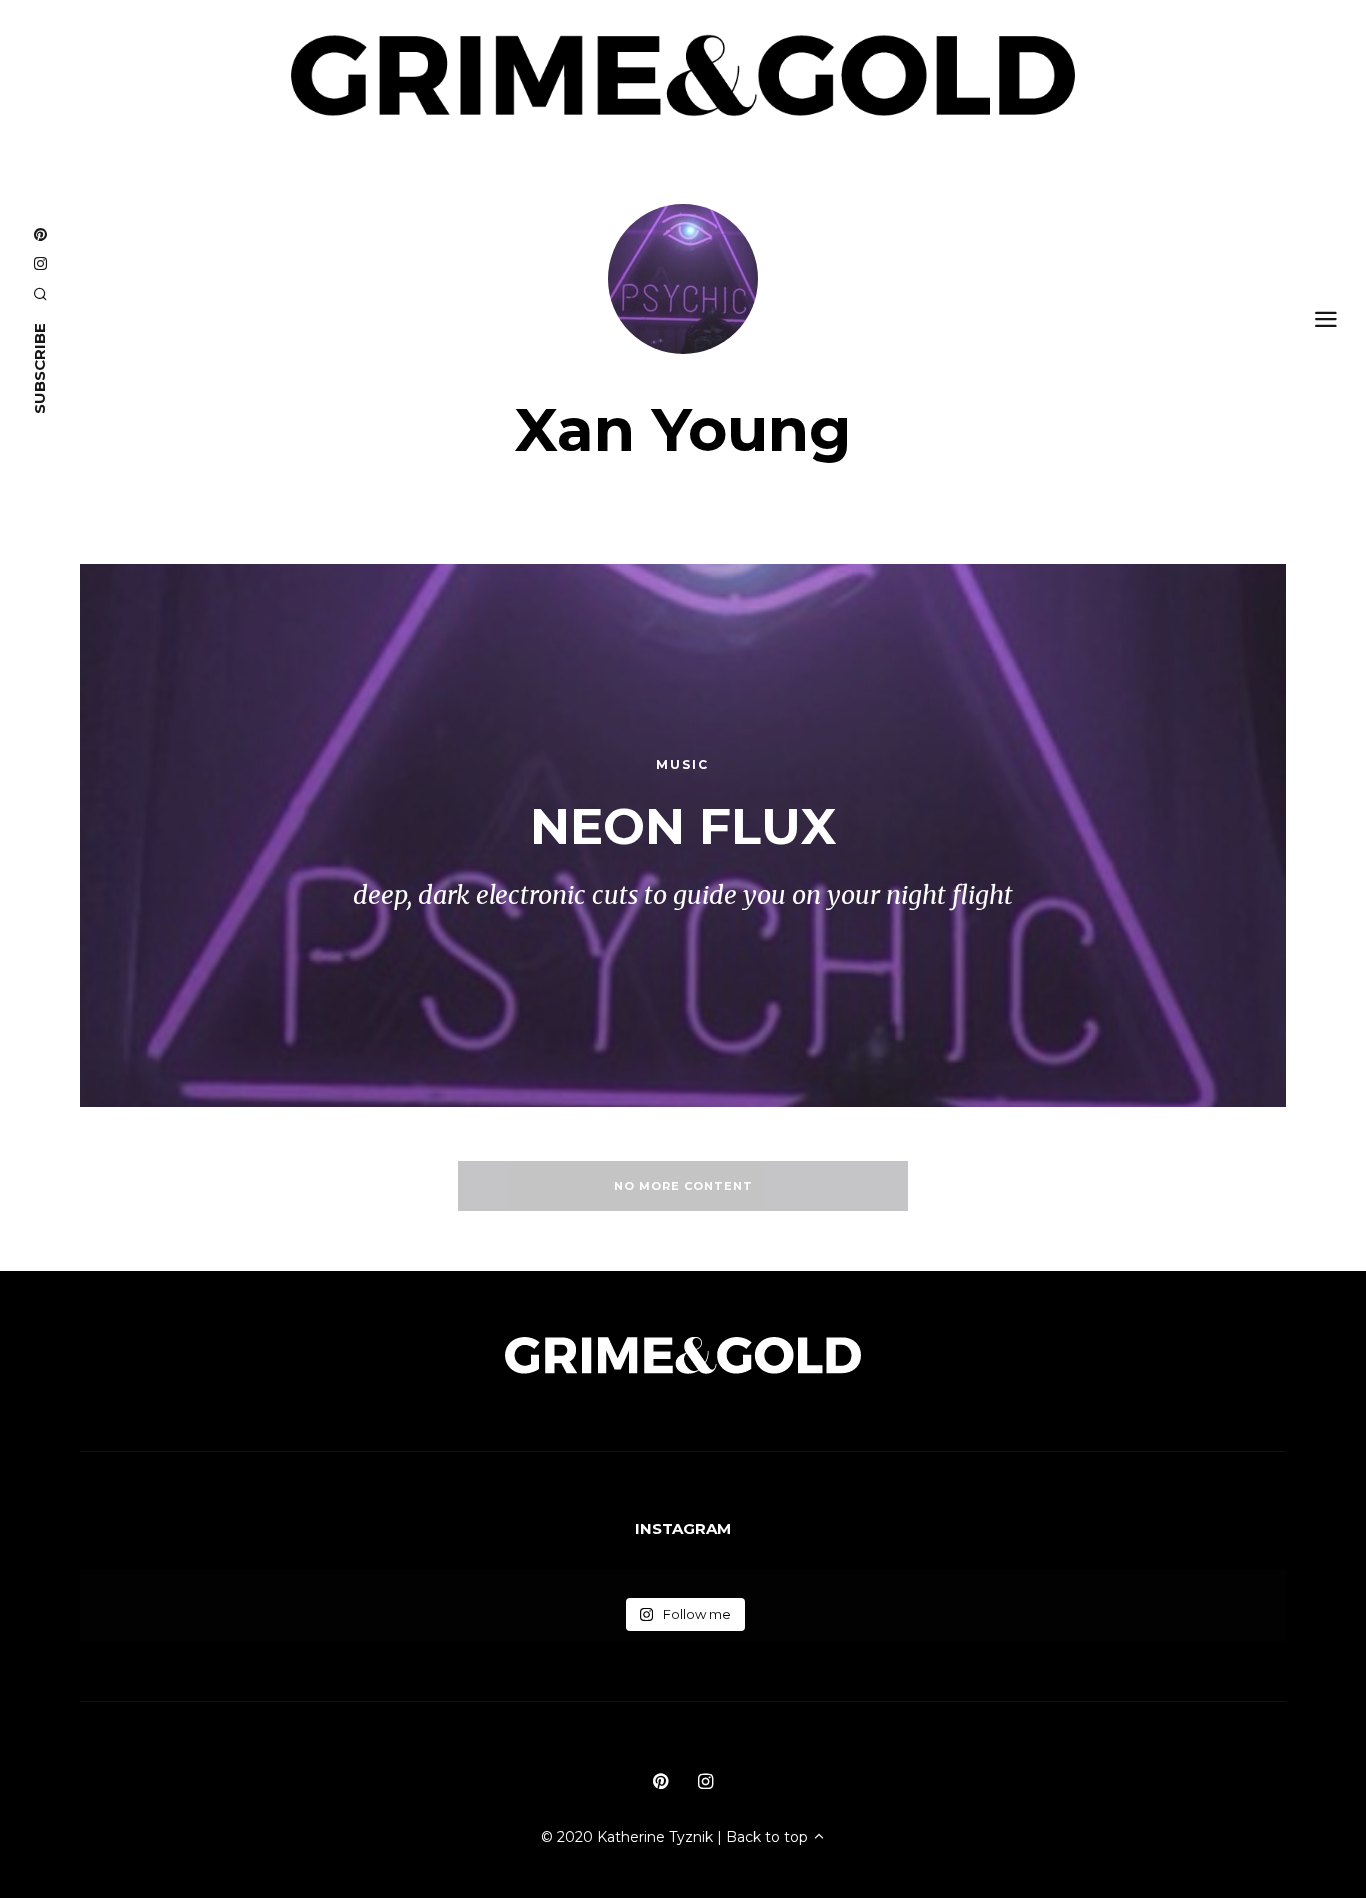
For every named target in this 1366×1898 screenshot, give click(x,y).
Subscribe (39, 368)
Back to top (769, 1837)
